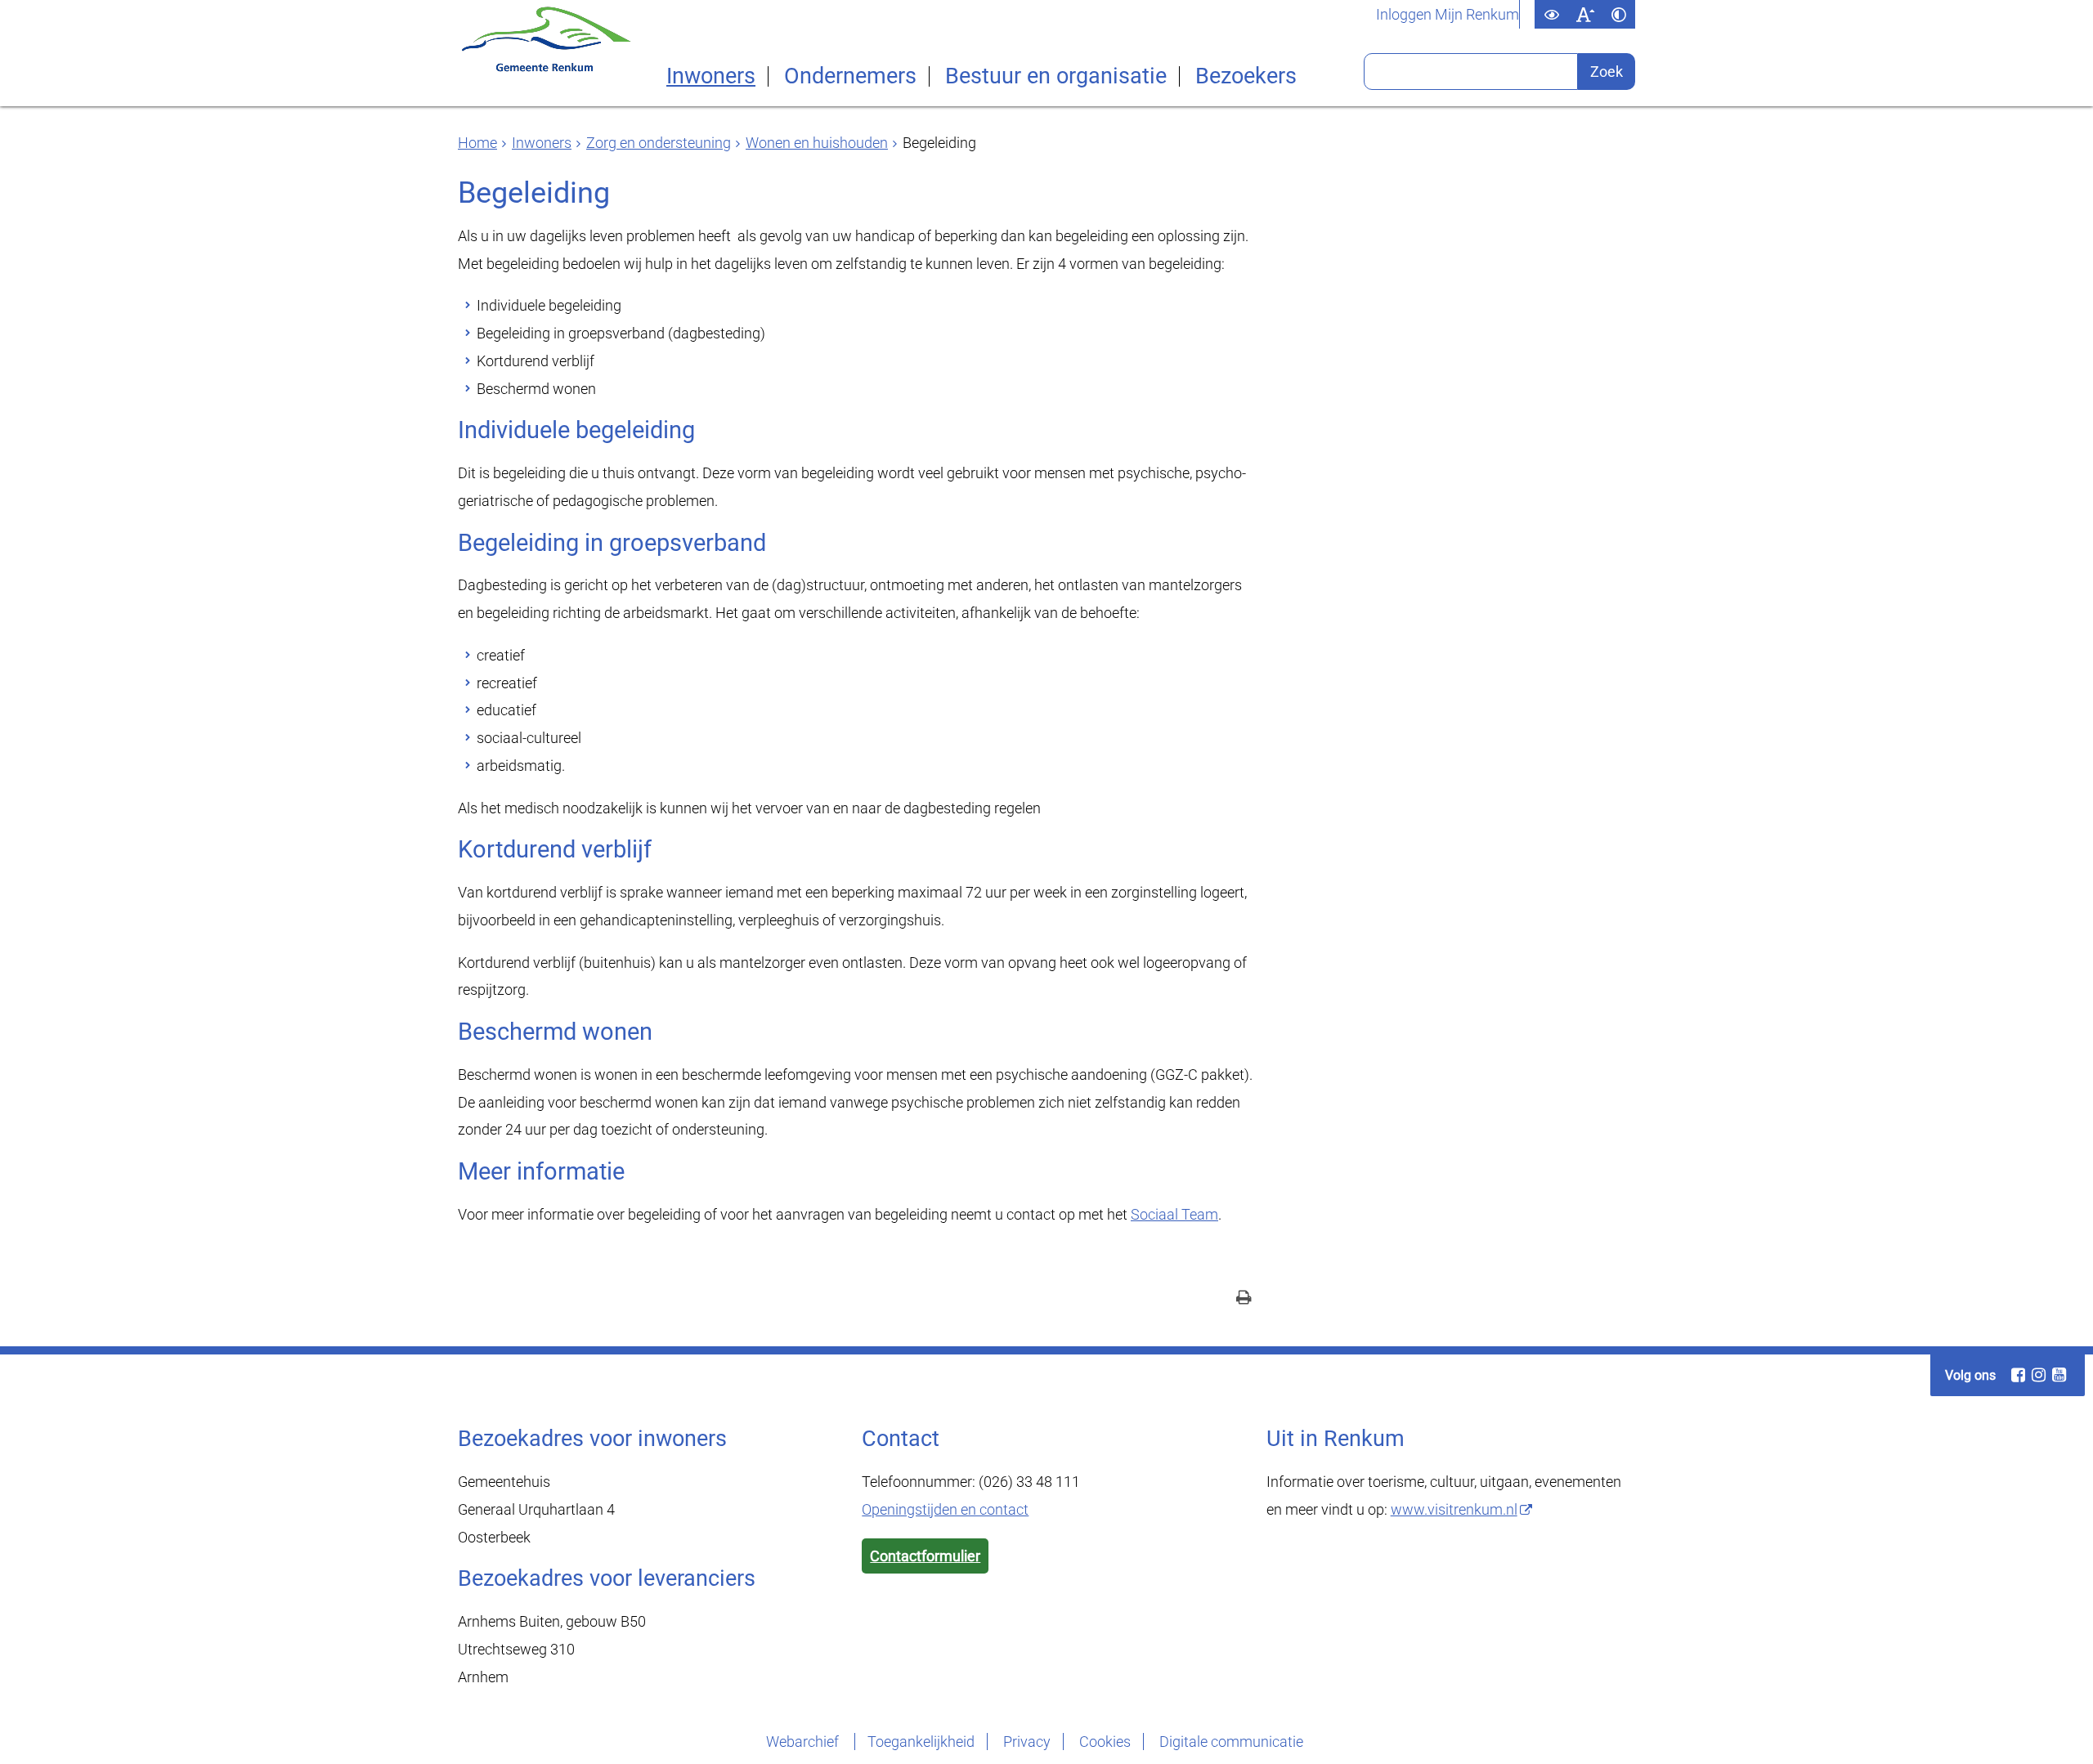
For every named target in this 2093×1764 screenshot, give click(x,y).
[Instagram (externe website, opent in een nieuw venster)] (2038, 1375)
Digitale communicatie (1231, 1742)
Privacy (1027, 1742)
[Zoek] (1607, 72)
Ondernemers (850, 76)
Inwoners (711, 76)
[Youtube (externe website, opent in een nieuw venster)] (2059, 1375)
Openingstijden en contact (945, 1509)
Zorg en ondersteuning (659, 143)
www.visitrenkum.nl (1454, 1509)
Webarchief (804, 1742)
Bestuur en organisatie (1056, 76)
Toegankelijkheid (921, 1742)
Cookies (1105, 1742)
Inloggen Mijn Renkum (1448, 15)
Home (477, 143)
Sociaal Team (1174, 1214)
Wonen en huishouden (817, 143)
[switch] (1551, 14)
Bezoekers (1246, 76)
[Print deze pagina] (1244, 1299)
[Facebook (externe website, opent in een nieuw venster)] (2018, 1375)
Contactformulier (925, 1556)
